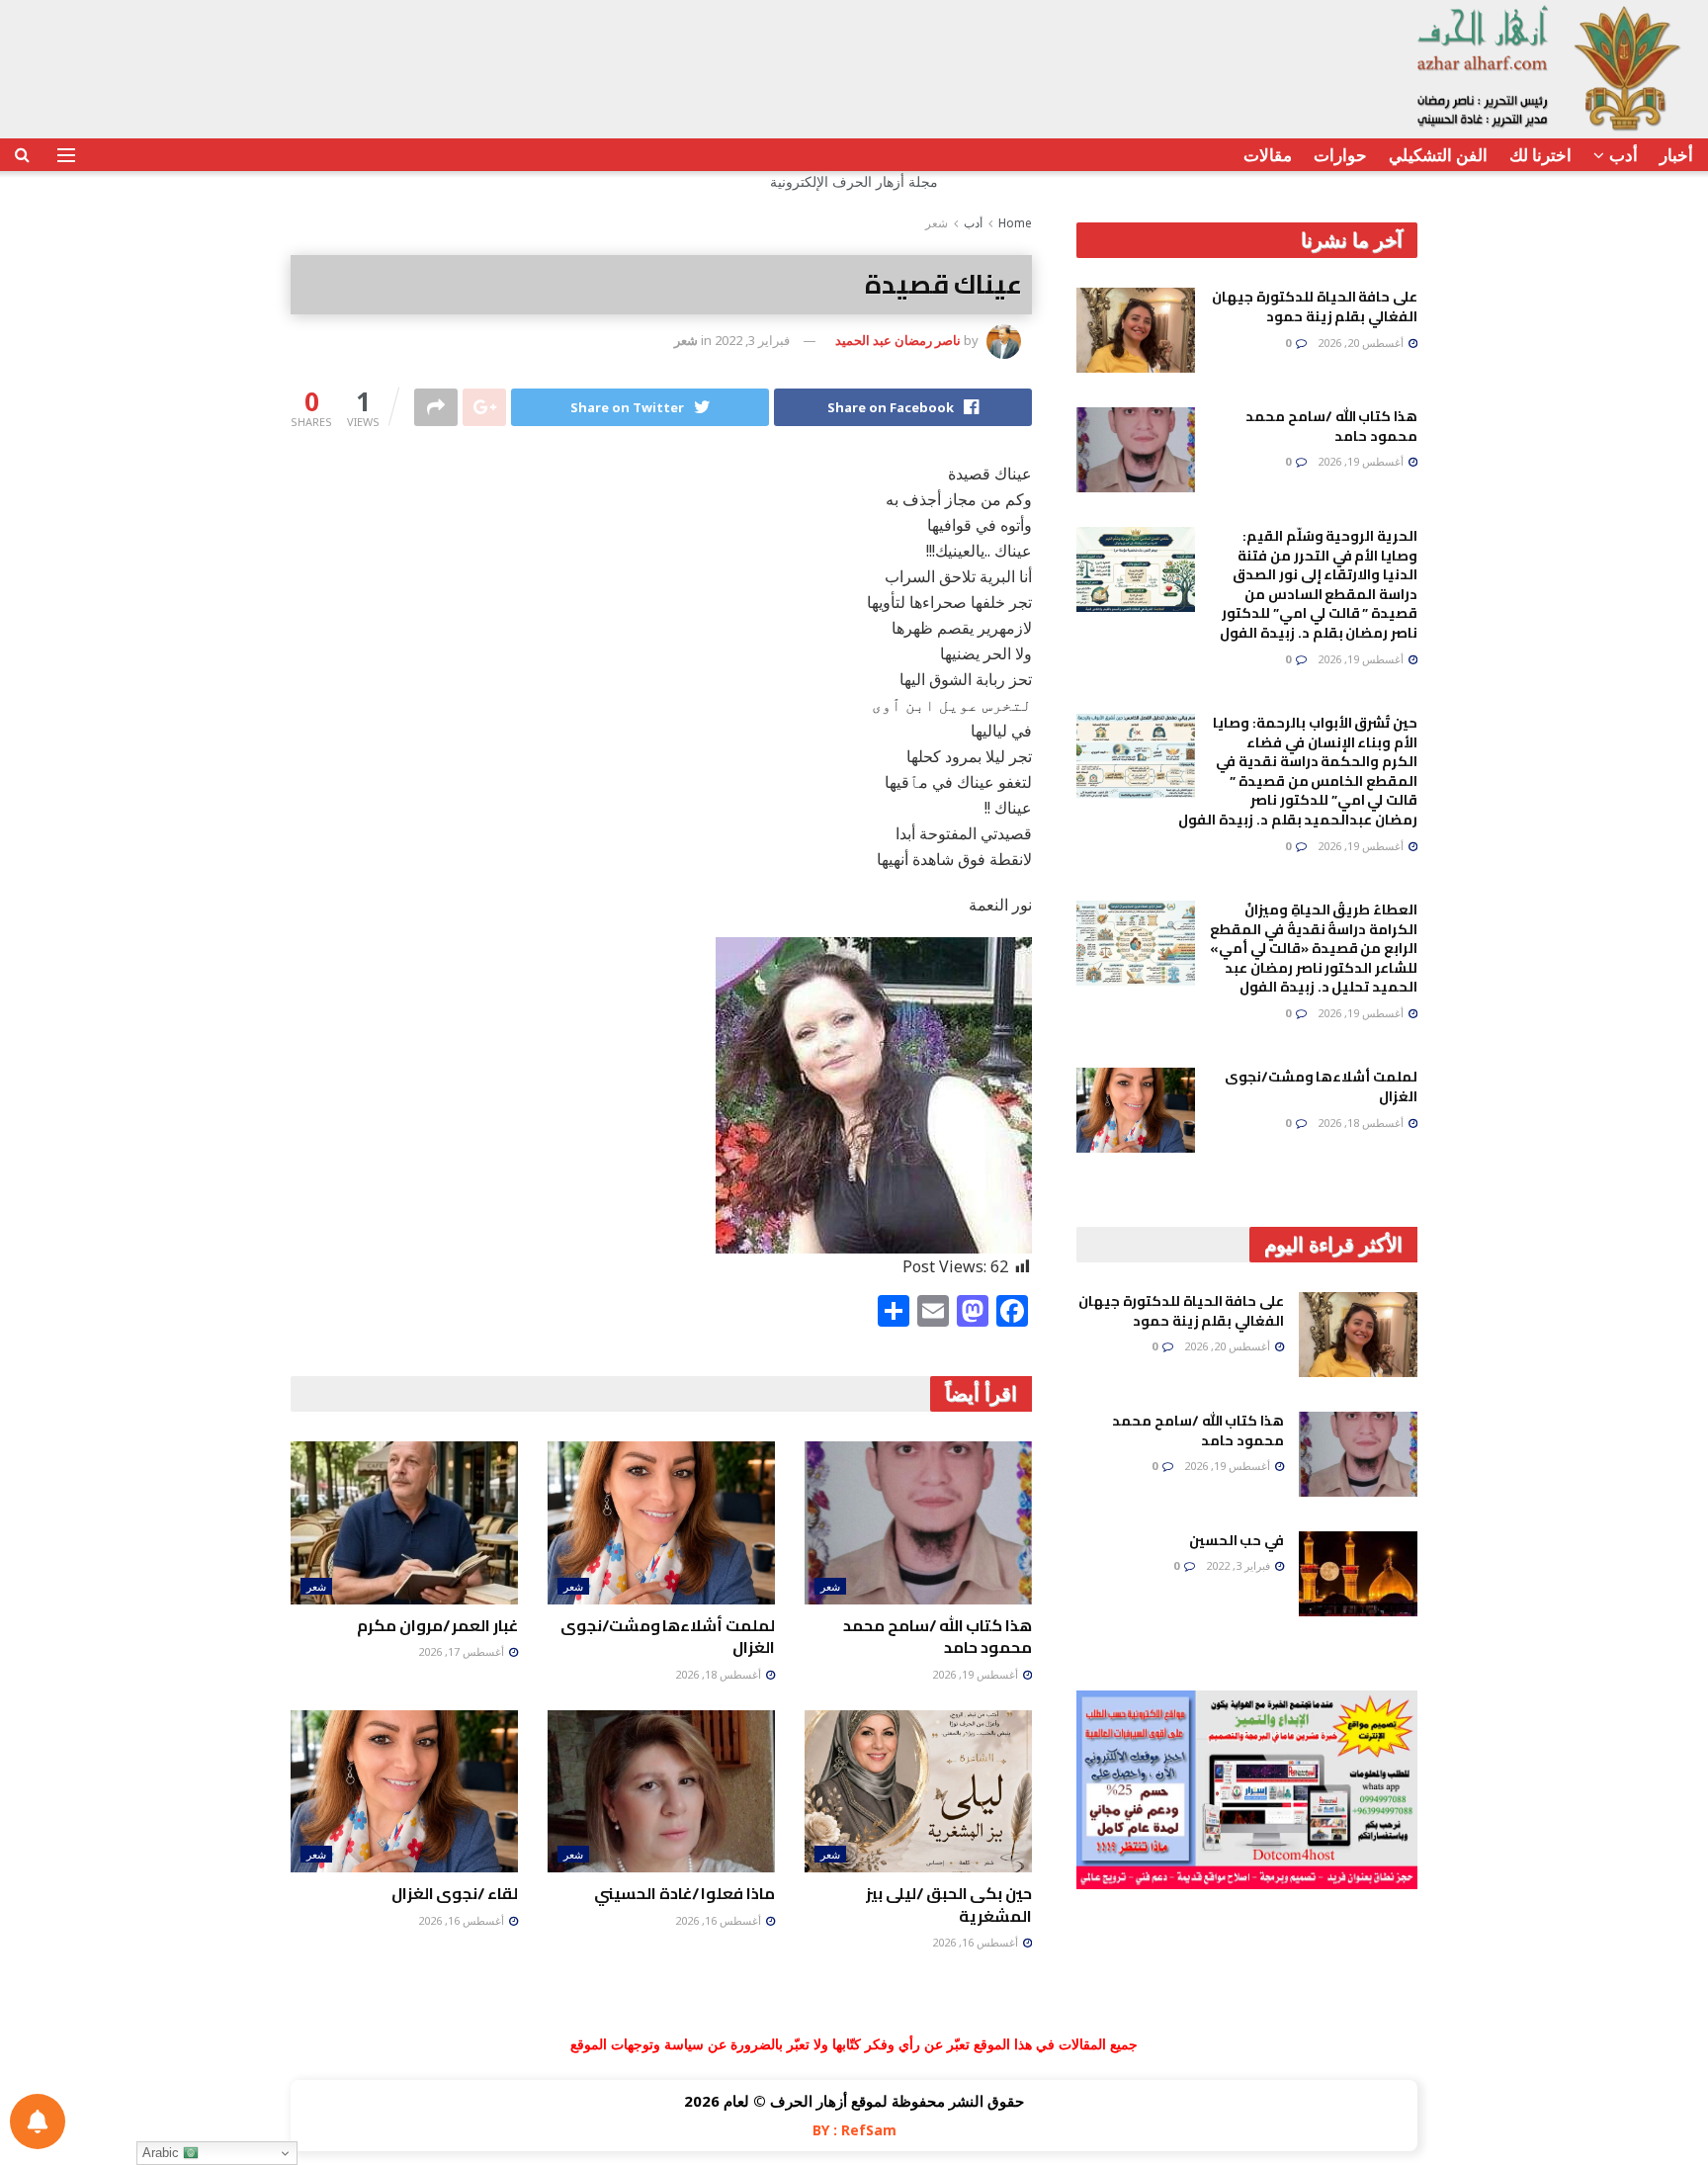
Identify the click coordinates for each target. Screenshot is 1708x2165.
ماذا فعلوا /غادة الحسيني (684, 1893)
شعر (937, 223)
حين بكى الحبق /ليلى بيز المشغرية (949, 1904)
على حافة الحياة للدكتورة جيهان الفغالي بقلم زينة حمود (1315, 306)
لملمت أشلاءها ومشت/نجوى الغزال (668, 1636)
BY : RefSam (854, 2130)
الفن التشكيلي (1438, 155)
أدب (1623, 155)
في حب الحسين (1237, 1540)
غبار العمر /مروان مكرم (437, 1625)
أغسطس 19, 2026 (977, 1674)
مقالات (1268, 155)
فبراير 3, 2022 (752, 340)
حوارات (1340, 155)
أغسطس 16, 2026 (977, 1942)
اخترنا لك (1540, 155)
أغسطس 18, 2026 (720, 1674)
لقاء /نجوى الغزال (455, 1893)
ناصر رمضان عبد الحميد (898, 340)
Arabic (163, 2153)
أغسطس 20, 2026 (1362, 343)
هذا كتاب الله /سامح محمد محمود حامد (938, 1636)
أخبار (1676, 155)
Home (1015, 223)
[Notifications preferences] (38, 2122)
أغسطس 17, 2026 (463, 1651)
